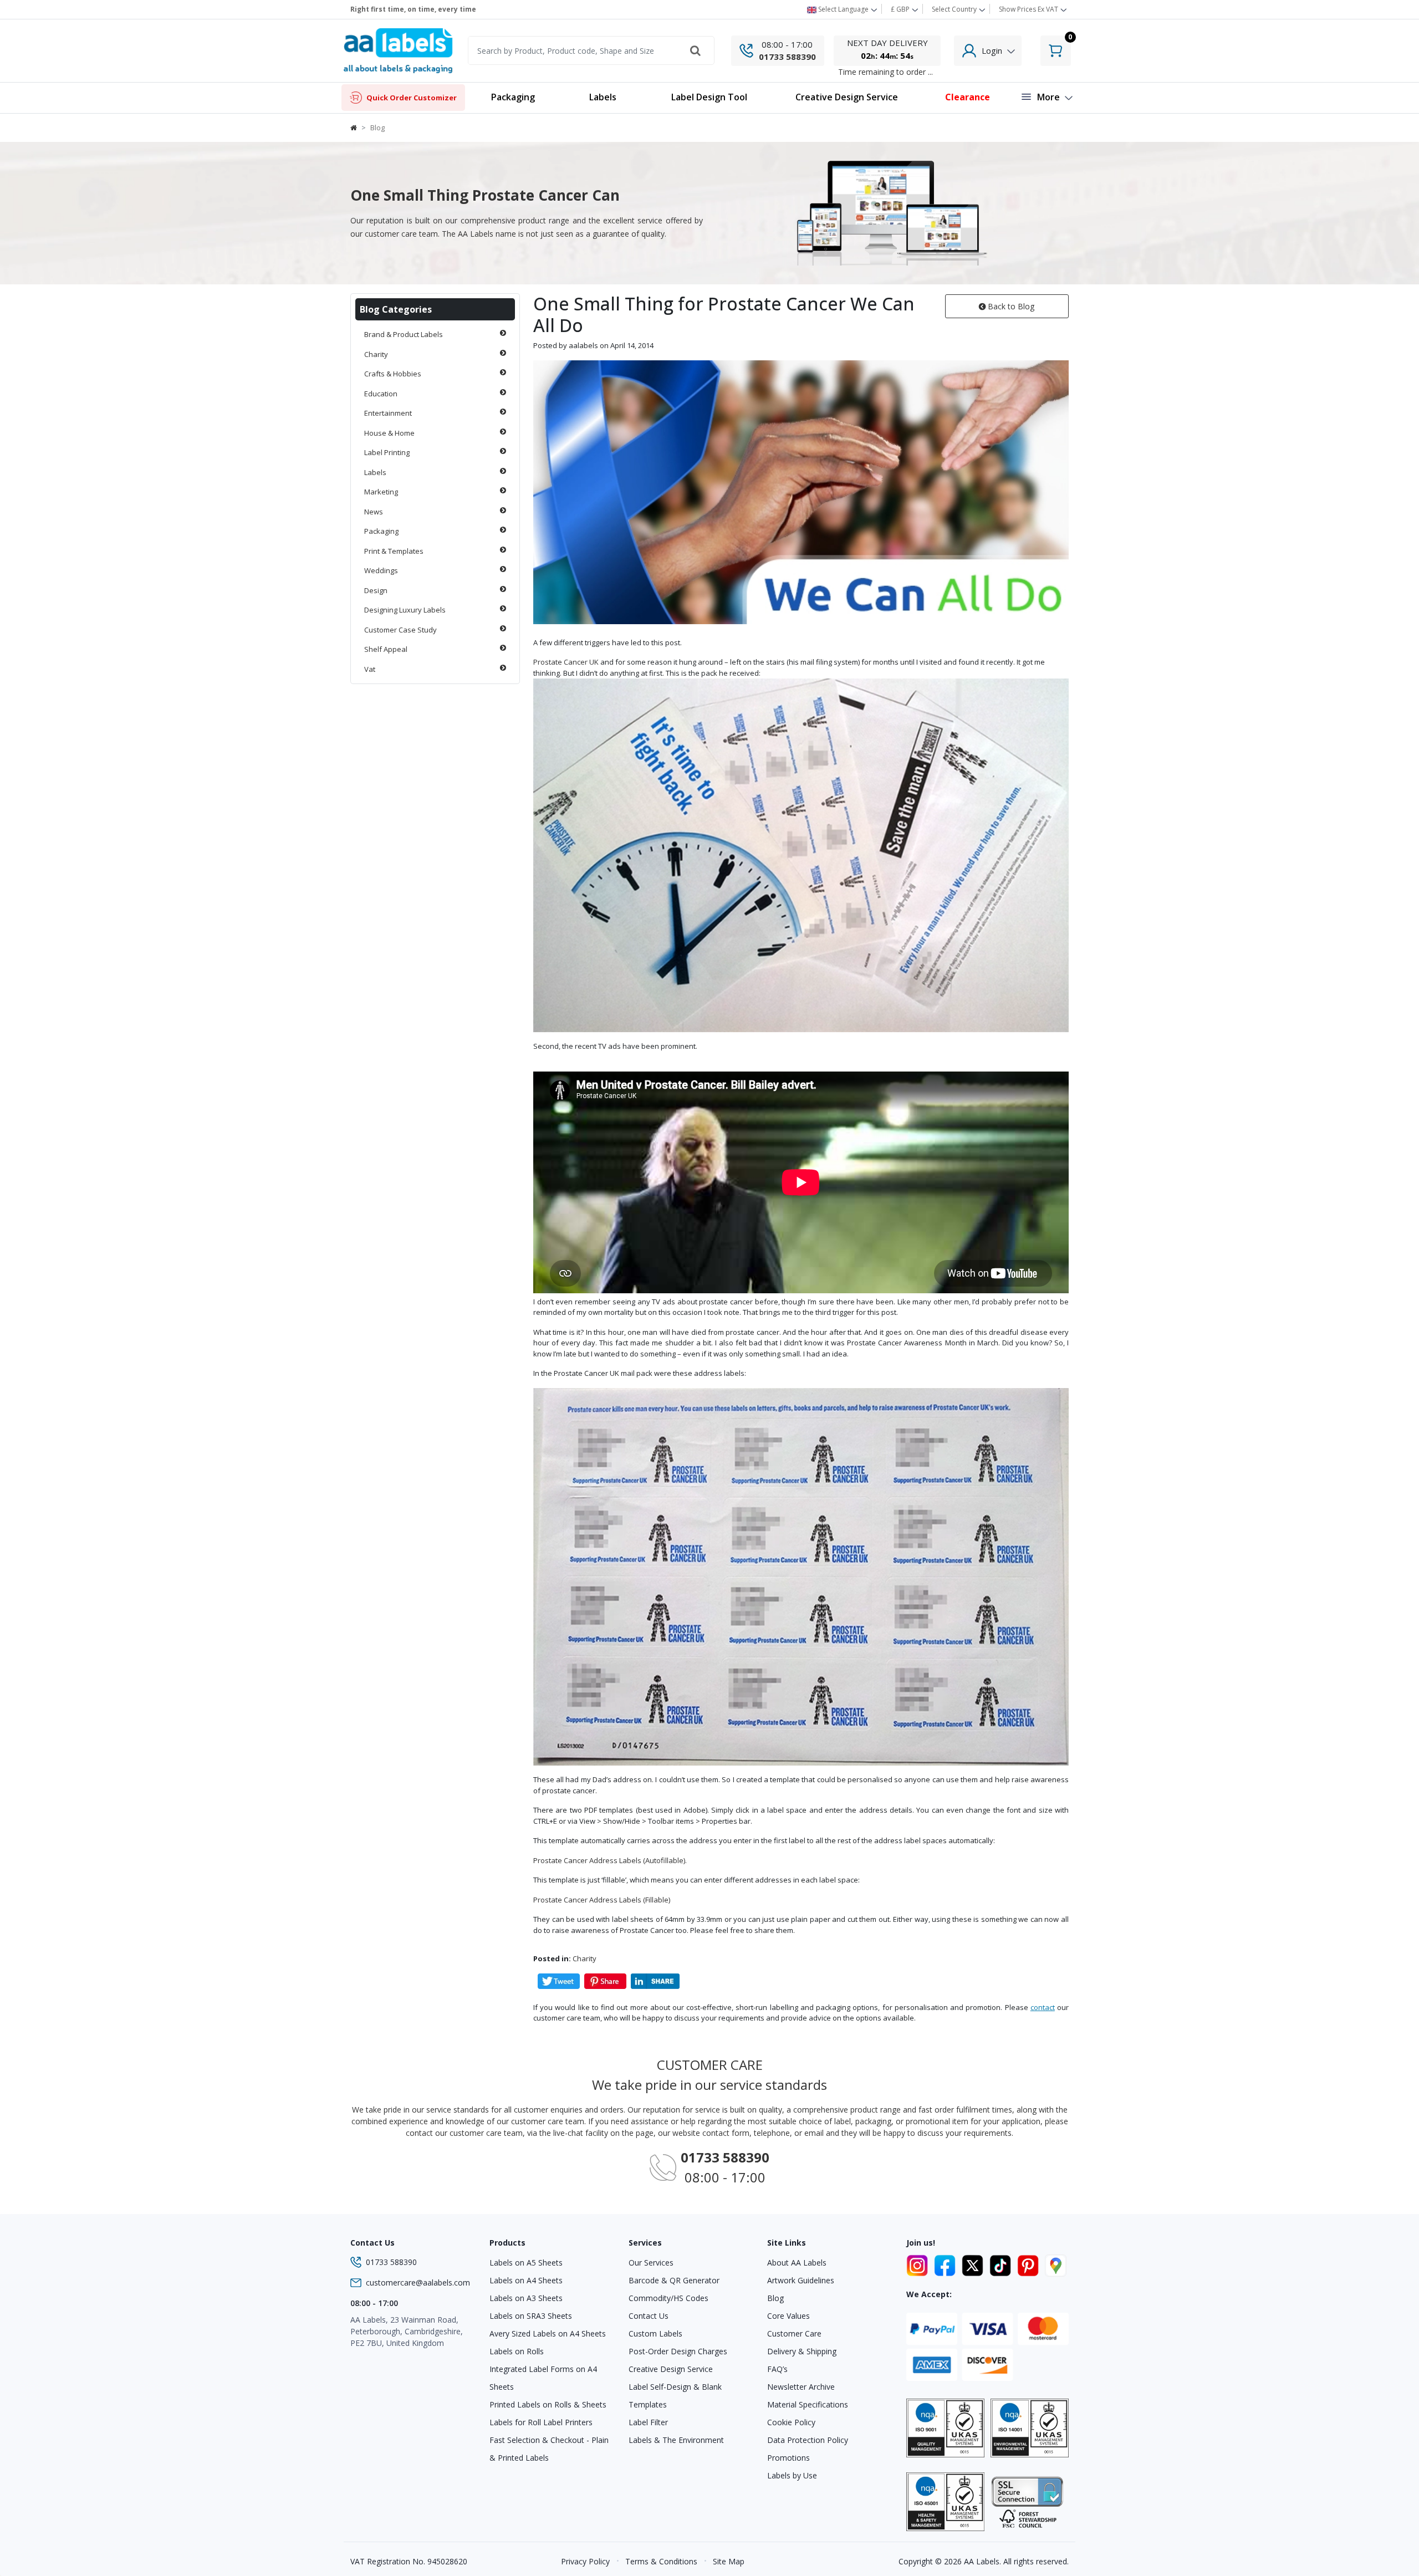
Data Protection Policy (808, 2440)
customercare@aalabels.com (418, 2282)
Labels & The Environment (676, 2440)
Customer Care (794, 2333)
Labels (375, 472)
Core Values (788, 2316)
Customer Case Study (400, 630)
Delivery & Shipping (802, 2351)
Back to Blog (1010, 306)
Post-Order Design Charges (678, 2351)
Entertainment (388, 413)
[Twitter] (974, 2263)
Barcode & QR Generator (674, 2280)
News (374, 512)
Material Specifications (808, 2404)
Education (381, 394)
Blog (775, 2298)
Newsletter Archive (801, 2387)
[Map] (1056, 2263)
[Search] (696, 50)
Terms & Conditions (661, 2561)
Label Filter (648, 2422)
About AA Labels (797, 2263)
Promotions (788, 2458)
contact (1043, 2007)
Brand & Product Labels (404, 334)
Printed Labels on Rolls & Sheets (548, 2404)
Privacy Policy (585, 2561)
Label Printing (387, 452)
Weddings (381, 570)
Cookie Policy (791, 2422)
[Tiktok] (1002, 2263)
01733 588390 (787, 57)
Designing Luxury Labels (405, 610)
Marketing (381, 492)
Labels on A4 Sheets (526, 2280)
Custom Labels (655, 2333)
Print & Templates (394, 551)
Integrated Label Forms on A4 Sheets (543, 2378)
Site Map (729, 2561)
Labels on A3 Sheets (526, 2298)
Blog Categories (396, 309)
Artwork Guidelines (801, 2280)
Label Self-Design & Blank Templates (675, 2396)
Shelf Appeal (386, 649)
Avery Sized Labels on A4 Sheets (548, 2333)
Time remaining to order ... (885, 72)
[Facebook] (947, 2263)
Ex (1028, 9)
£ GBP (901, 9)
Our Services (651, 2263)
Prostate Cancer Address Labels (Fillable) (602, 1900)
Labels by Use (792, 2475)
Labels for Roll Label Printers (541, 2422)
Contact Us (649, 2316)
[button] (603, 98)
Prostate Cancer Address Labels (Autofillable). (610, 1860)
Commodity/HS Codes (668, 2298)
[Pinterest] (1030, 2263)
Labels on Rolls (517, 2351)
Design (376, 590)
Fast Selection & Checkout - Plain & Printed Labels (549, 2449)
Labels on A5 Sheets (526, 2263)
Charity (376, 354)
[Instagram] (919, 2263)
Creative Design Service (671, 2369)
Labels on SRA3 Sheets (531, 2316)
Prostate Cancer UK (566, 662)
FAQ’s (777, 2369)
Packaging (381, 531)
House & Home (389, 433)
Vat (370, 669)
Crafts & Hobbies (393, 374)
